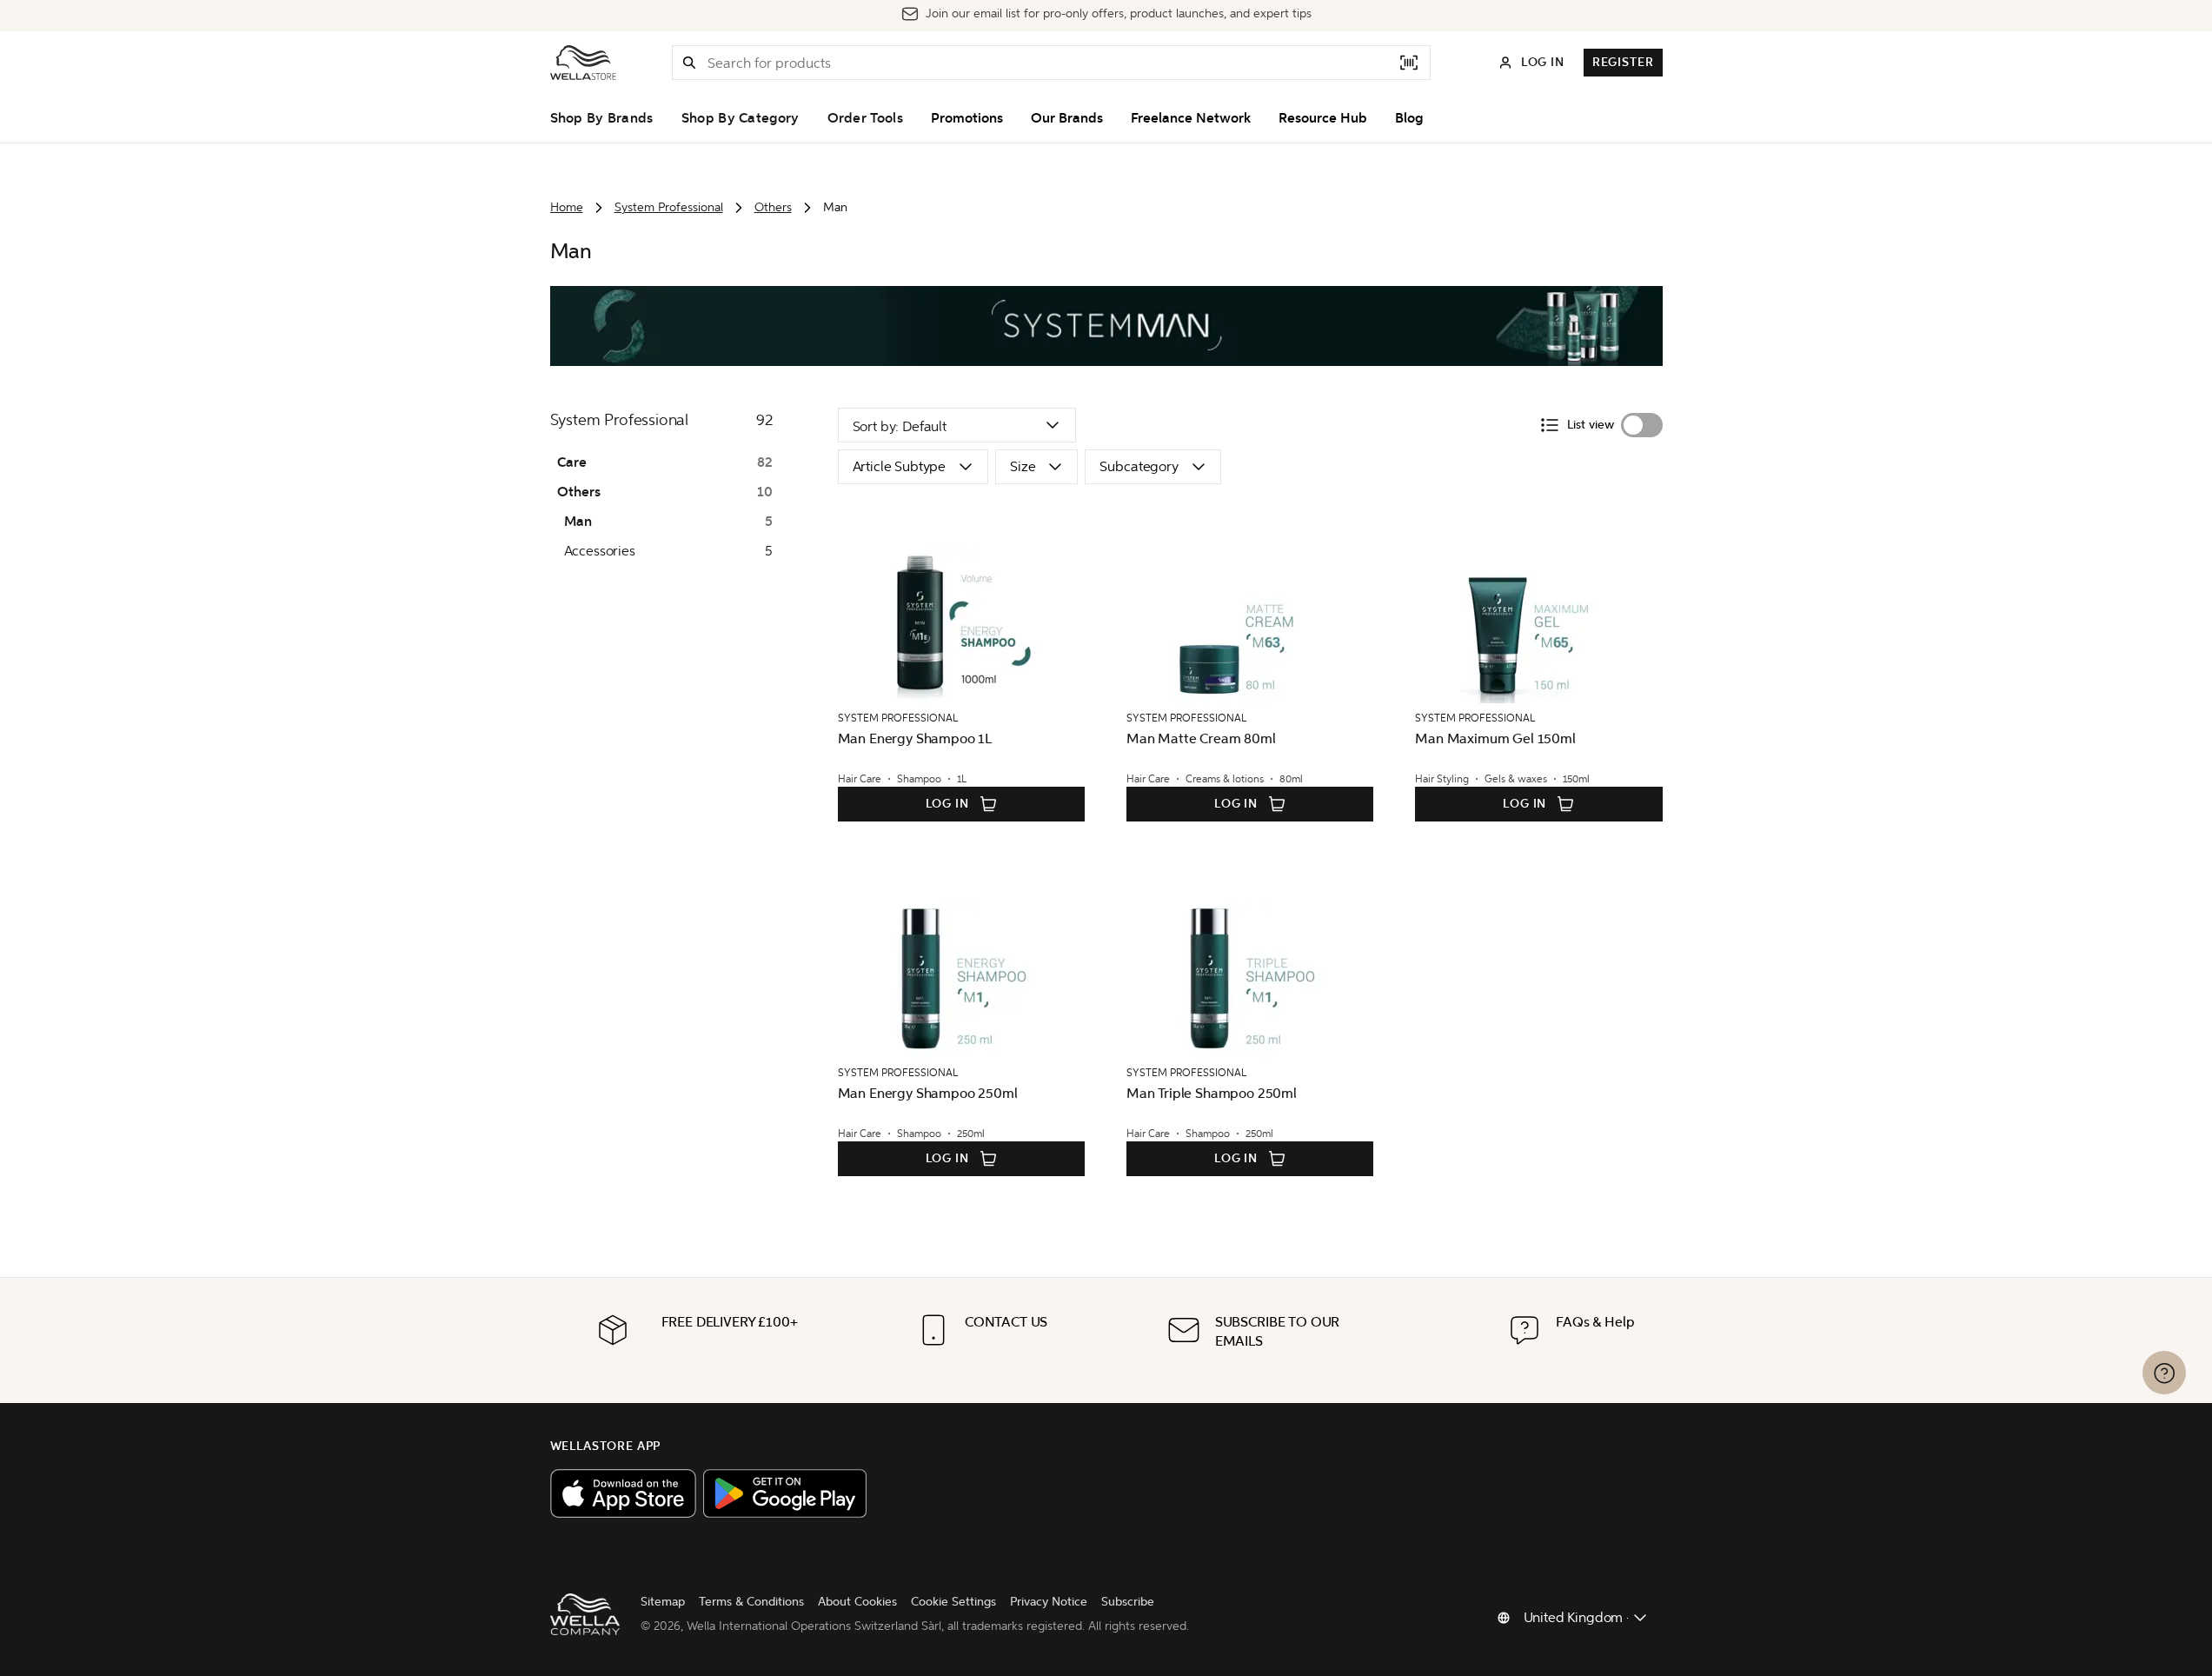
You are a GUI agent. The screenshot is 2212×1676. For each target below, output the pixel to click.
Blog (1409, 118)
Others (773, 207)
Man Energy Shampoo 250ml (928, 1093)
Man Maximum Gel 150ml (1495, 738)
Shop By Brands (602, 118)
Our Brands (1067, 118)
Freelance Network (1191, 118)
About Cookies (857, 1602)
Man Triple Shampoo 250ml (1212, 1093)
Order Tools (865, 118)
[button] (689, 63)
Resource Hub (1323, 118)
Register (1623, 62)
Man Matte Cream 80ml (1201, 738)
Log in (947, 804)
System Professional (669, 207)
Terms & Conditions (751, 1602)
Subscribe (1128, 1602)
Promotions (967, 118)
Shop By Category (741, 118)
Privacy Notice (1049, 1602)
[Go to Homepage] (583, 63)
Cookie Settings (953, 1602)
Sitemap (663, 1602)
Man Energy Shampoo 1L (915, 738)
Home (567, 207)
